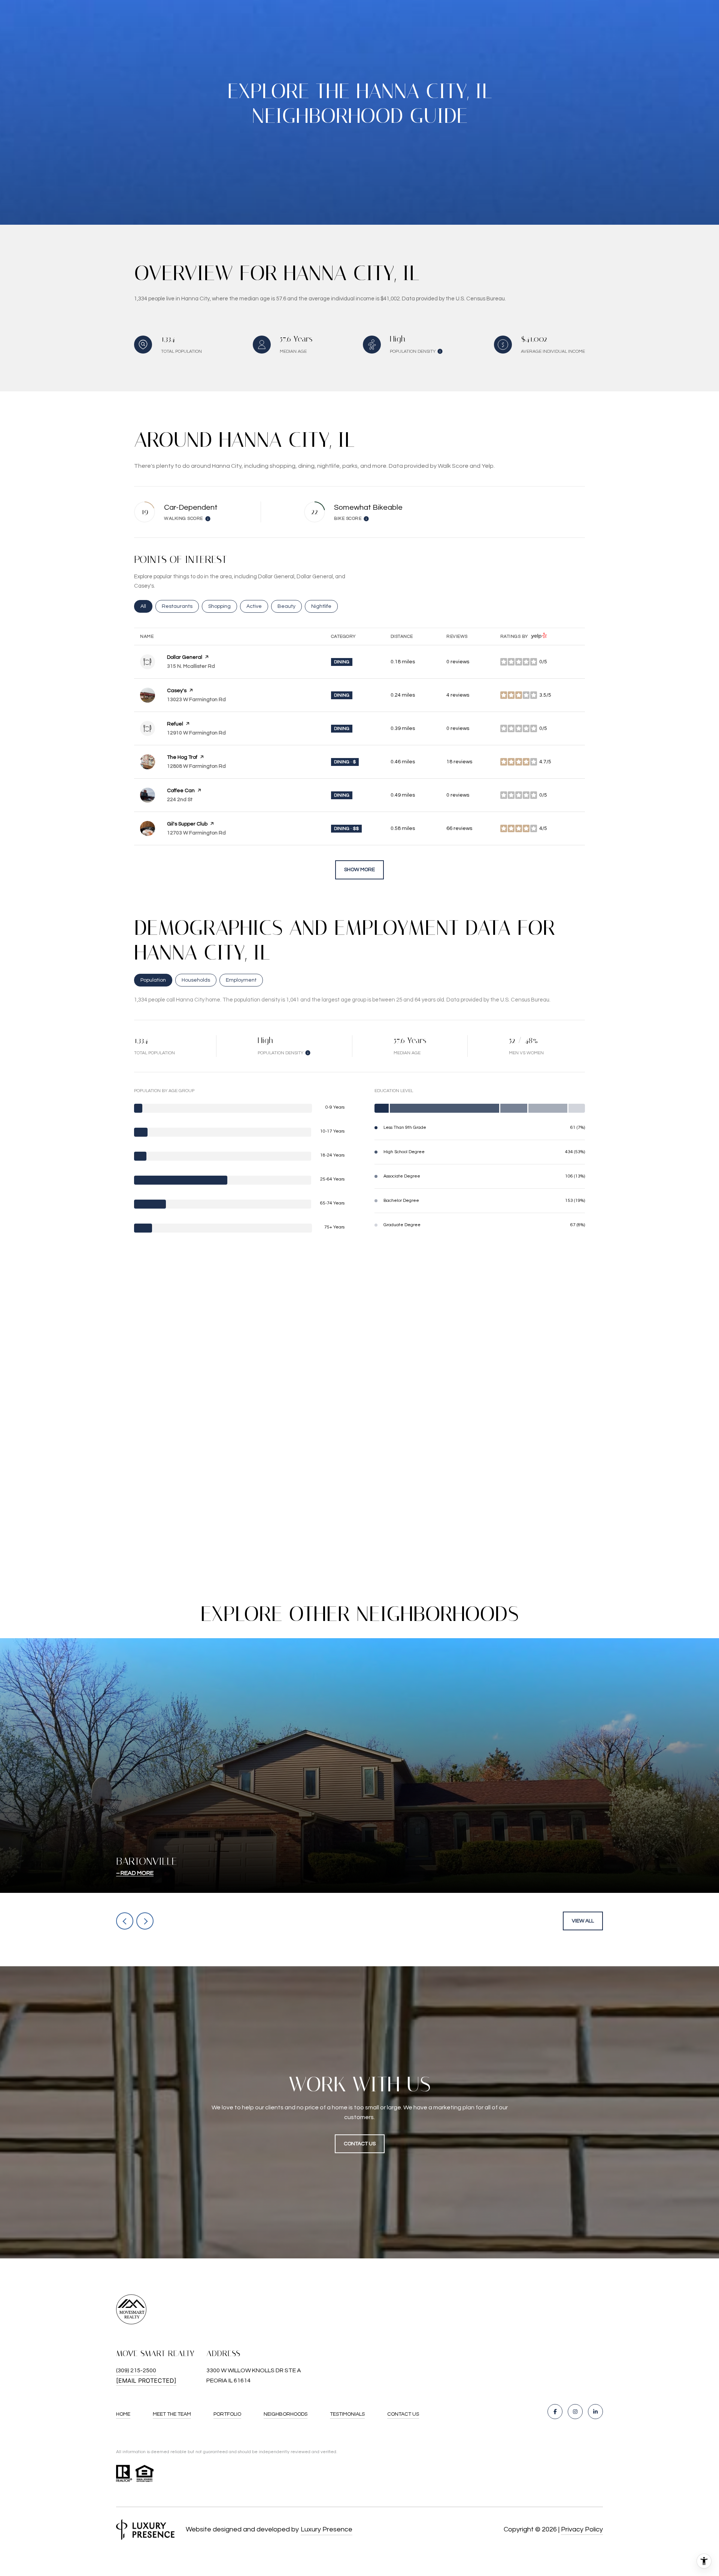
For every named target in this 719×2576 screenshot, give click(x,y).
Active (257, 606)
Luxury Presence (327, 2529)
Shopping (223, 606)
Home (123, 2414)
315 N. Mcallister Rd (191, 666)
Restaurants (180, 606)
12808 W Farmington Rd (196, 766)
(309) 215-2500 (136, 2370)
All (146, 606)
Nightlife (324, 606)
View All (583, 1921)
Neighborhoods (286, 2414)
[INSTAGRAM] (575, 2412)
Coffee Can (181, 791)
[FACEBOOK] (555, 2412)
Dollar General (185, 657)
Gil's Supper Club (187, 824)
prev (125, 1921)
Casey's (177, 691)
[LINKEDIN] (595, 2412)
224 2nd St (180, 800)
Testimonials (347, 2414)
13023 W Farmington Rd (196, 700)
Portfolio (227, 2414)
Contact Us (403, 2414)
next (145, 1921)
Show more (359, 870)
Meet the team (172, 2414)
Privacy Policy (582, 2529)
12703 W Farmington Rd (196, 833)
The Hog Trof (182, 757)
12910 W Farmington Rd (196, 733)
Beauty (290, 606)
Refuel (175, 724)
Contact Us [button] (360, 2144)
